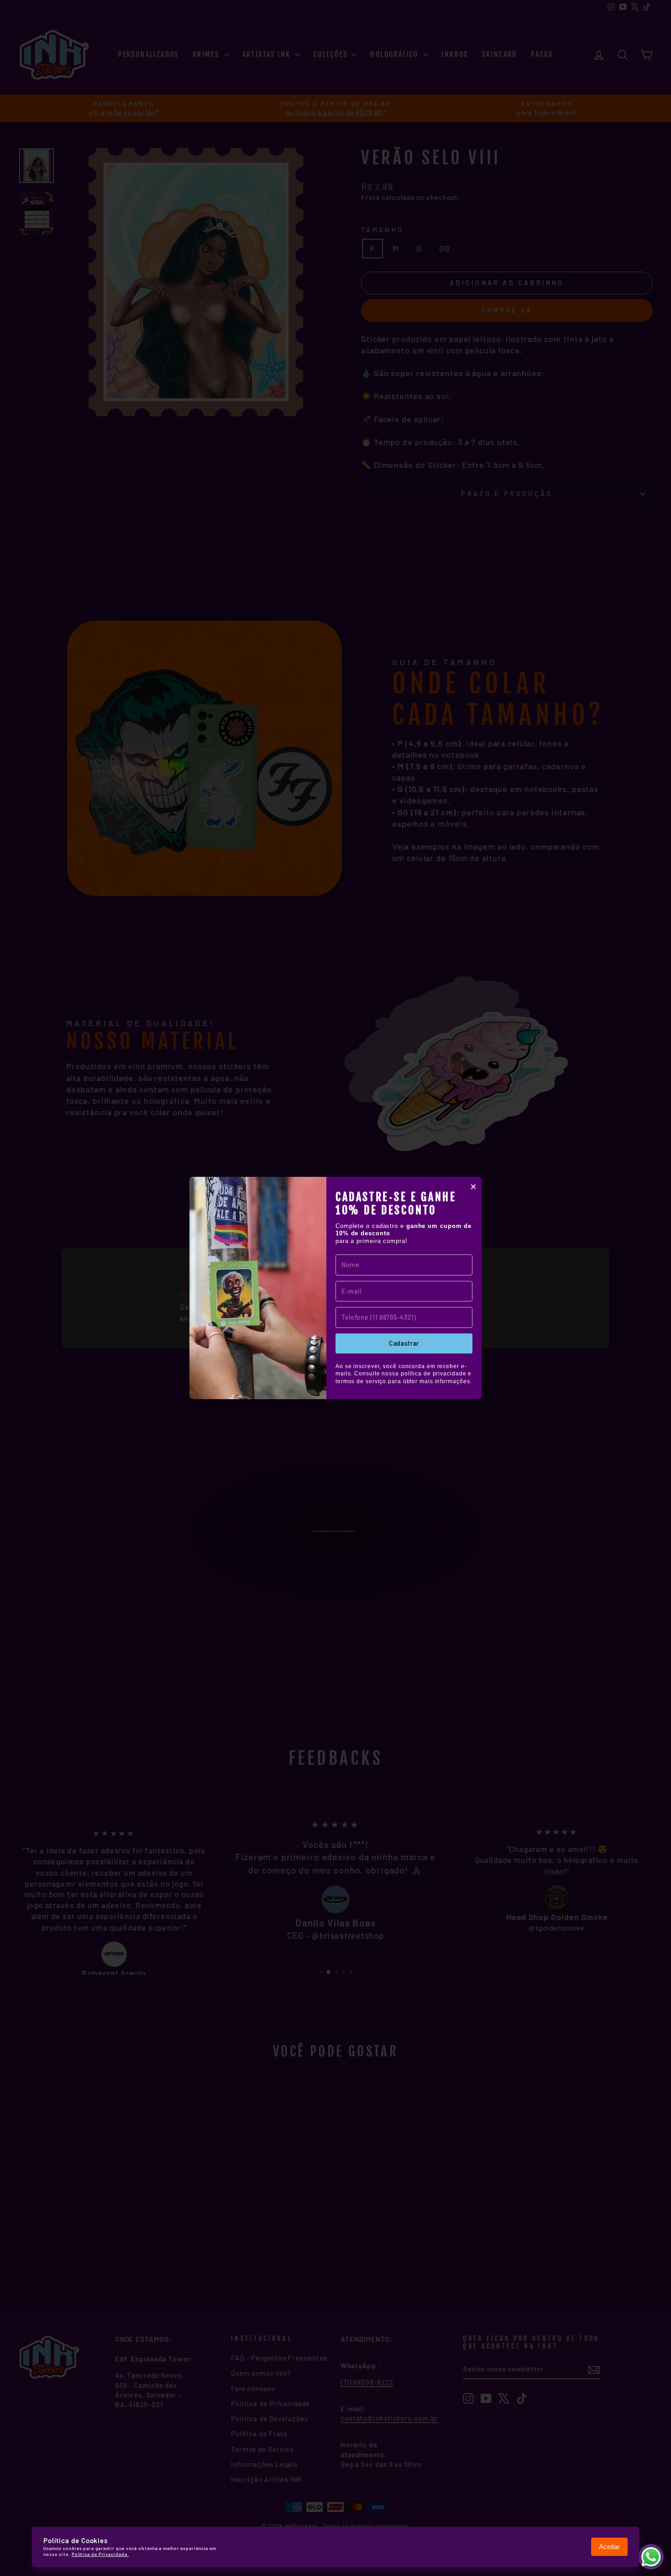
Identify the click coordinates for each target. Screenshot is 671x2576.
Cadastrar (404, 1343)
